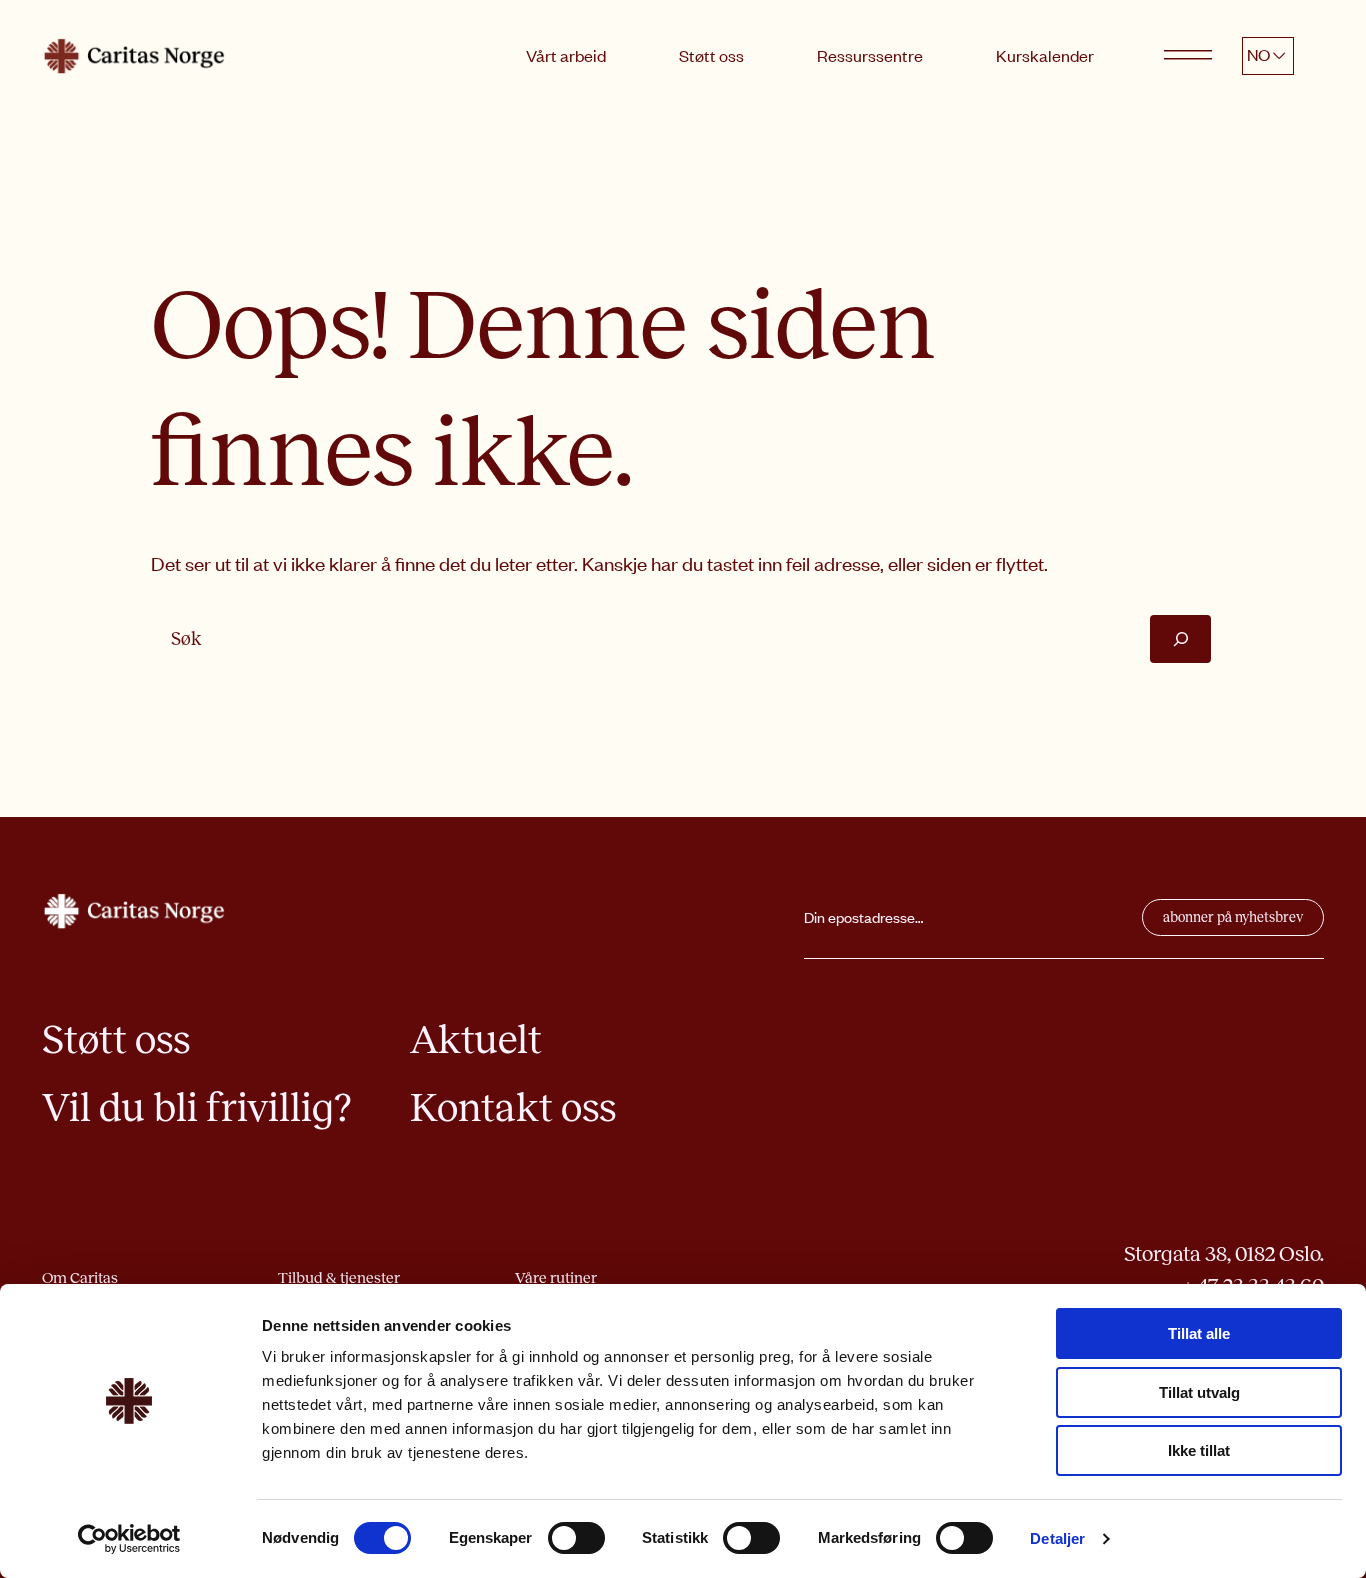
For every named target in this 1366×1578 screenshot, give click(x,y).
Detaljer (1057, 1538)
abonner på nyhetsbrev (1233, 917)
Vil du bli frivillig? (196, 1107)
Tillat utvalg (1199, 1392)
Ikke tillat (1199, 1450)
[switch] (576, 1538)
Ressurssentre (870, 55)
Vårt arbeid (566, 55)
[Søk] (1180, 639)
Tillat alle (1199, 1333)
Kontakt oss (513, 1107)
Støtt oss (711, 55)
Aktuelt (476, 1039)
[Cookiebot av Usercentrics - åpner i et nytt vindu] (129, 1539)
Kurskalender (1045, 55)
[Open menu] (1188, 56)
